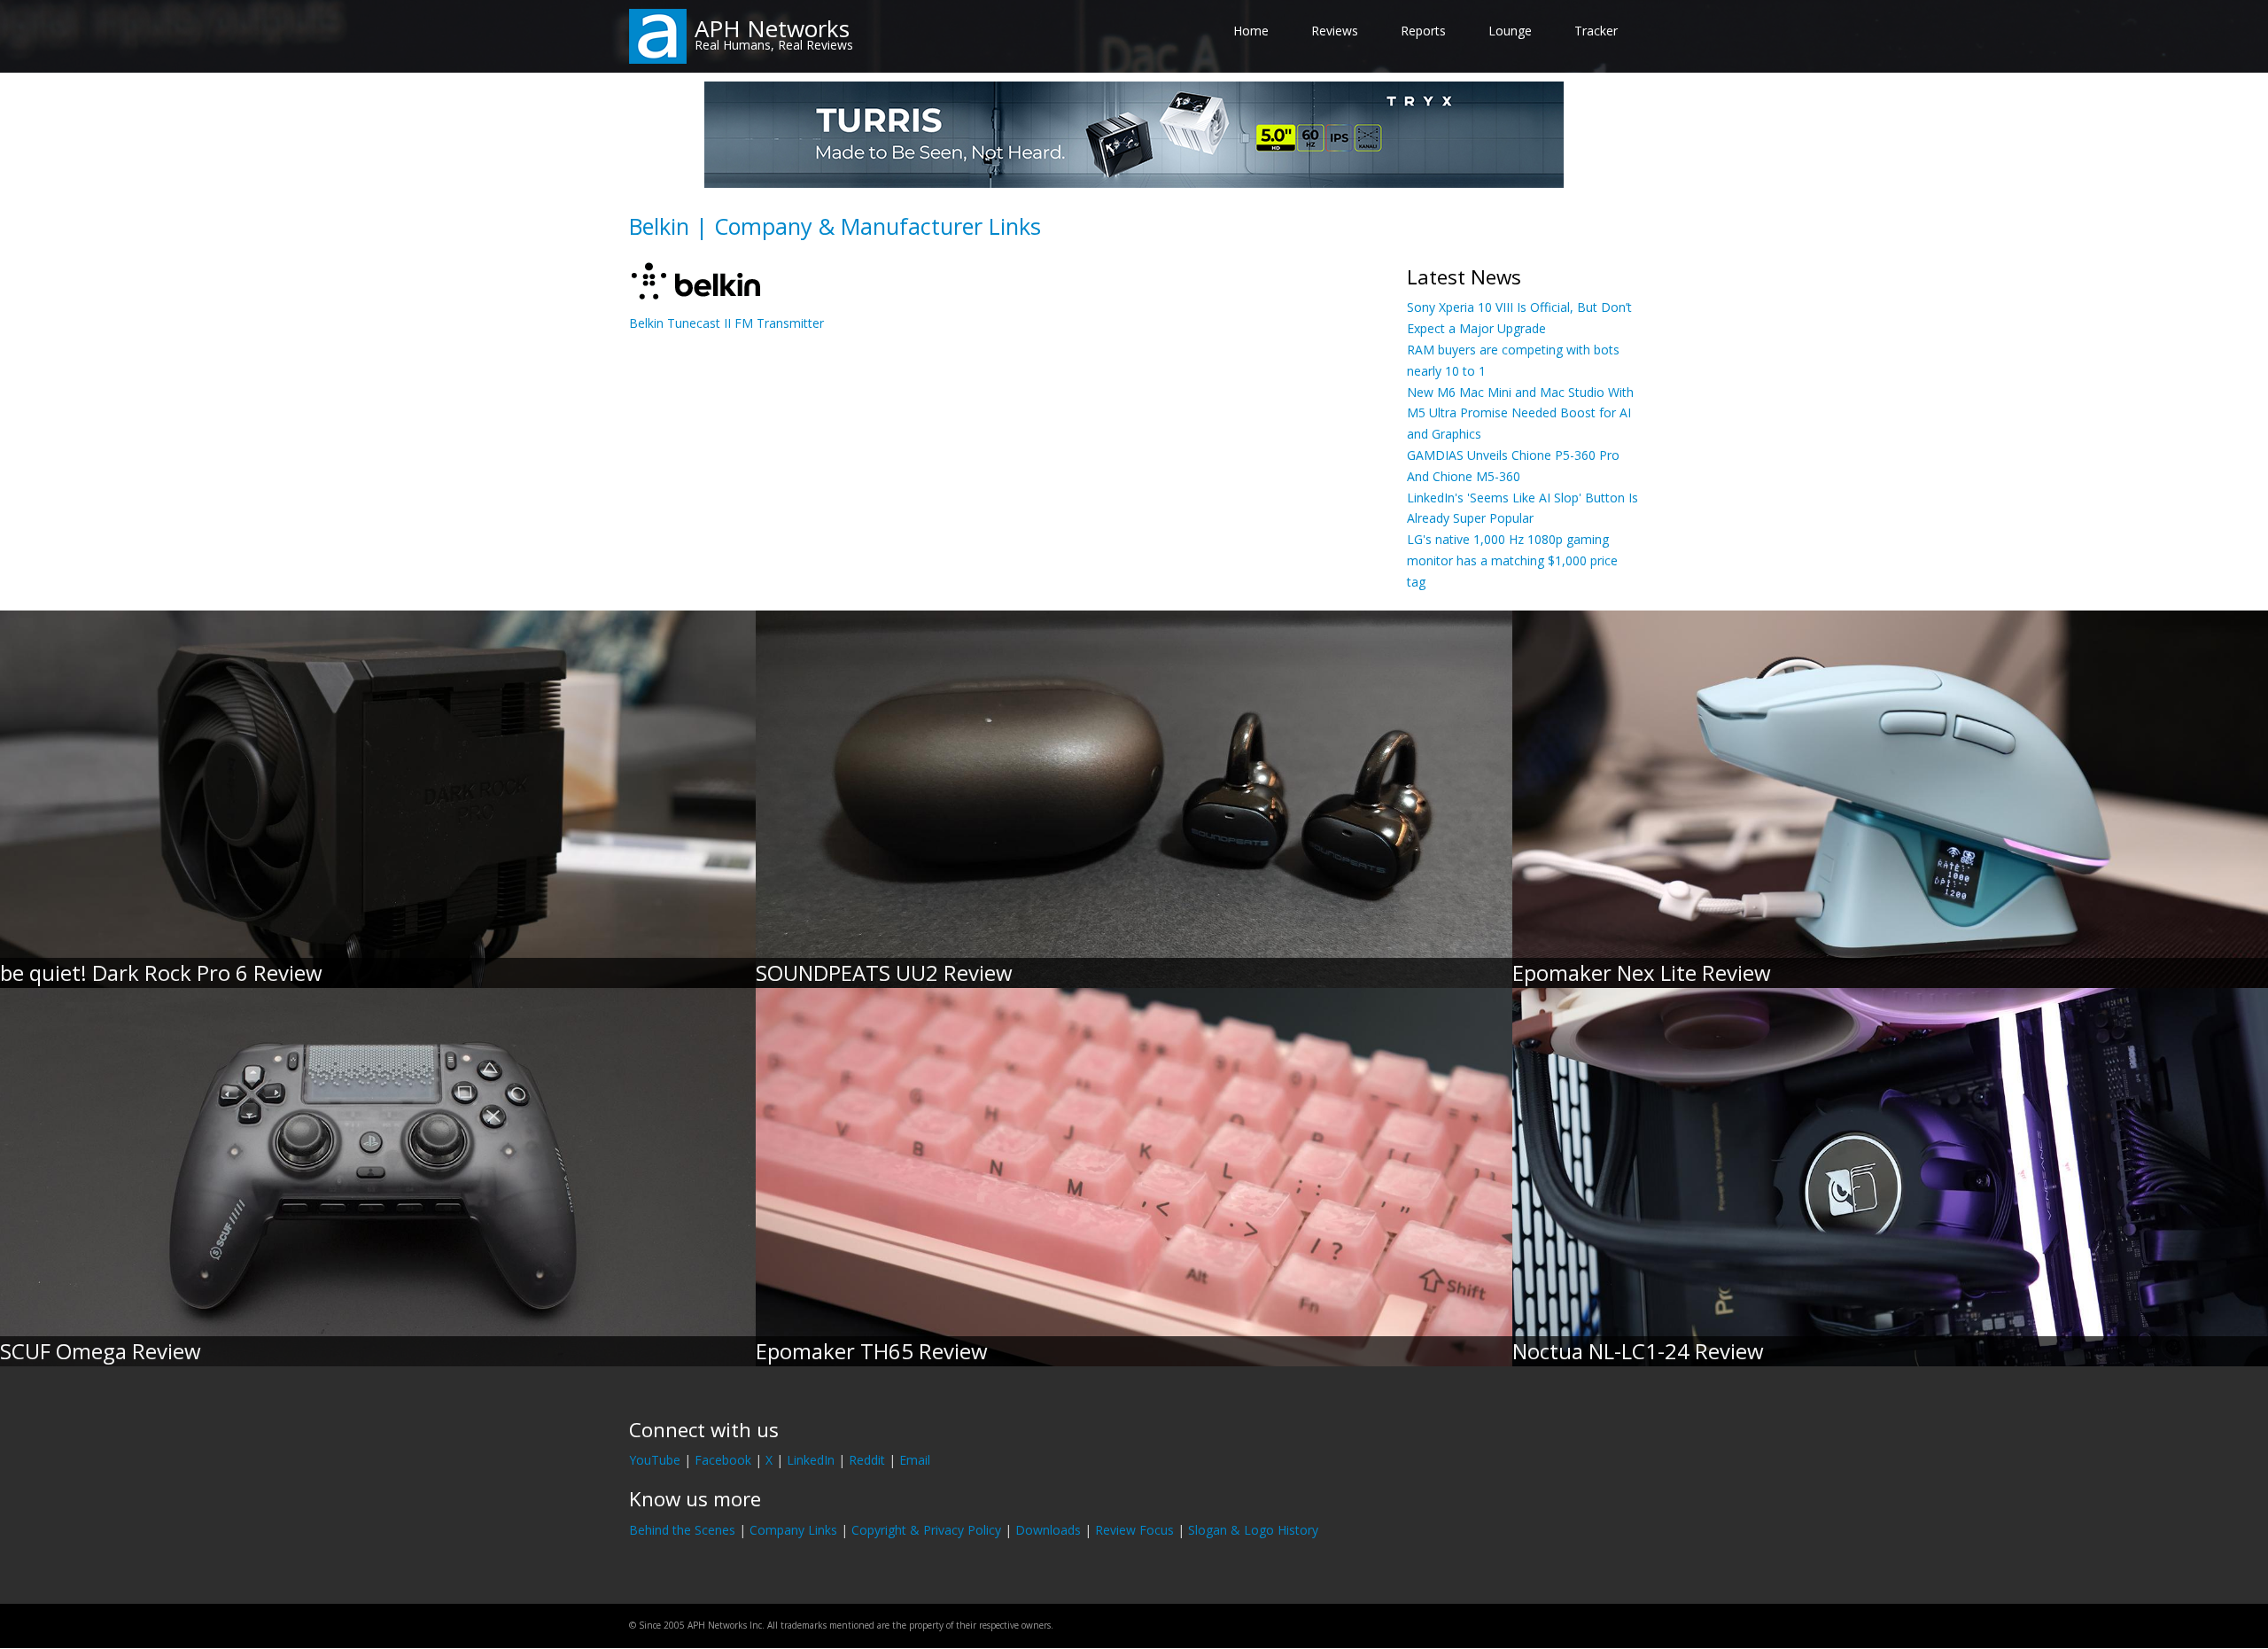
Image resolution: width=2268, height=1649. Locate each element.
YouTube (655, 1460)
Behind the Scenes (682, 1530)
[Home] (658, 35)
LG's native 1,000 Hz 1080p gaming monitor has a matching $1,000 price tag (1512, 560)
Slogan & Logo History (1253, 1530)
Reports (1423, 31)
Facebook (723, 1460)
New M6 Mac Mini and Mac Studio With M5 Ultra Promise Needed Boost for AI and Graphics (1520, 413)
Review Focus (1134, 1530)
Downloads (1048, 1530)
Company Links (793, 1530)
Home (1251, 31)
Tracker (1596, 31)
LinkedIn (811, 1460)
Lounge (1510, 31)
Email (915, 1460)
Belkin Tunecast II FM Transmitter (726, 323)
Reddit (867, 1460)
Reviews (1335, 31)
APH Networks (772, 28)
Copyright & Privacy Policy (926, 1530)
